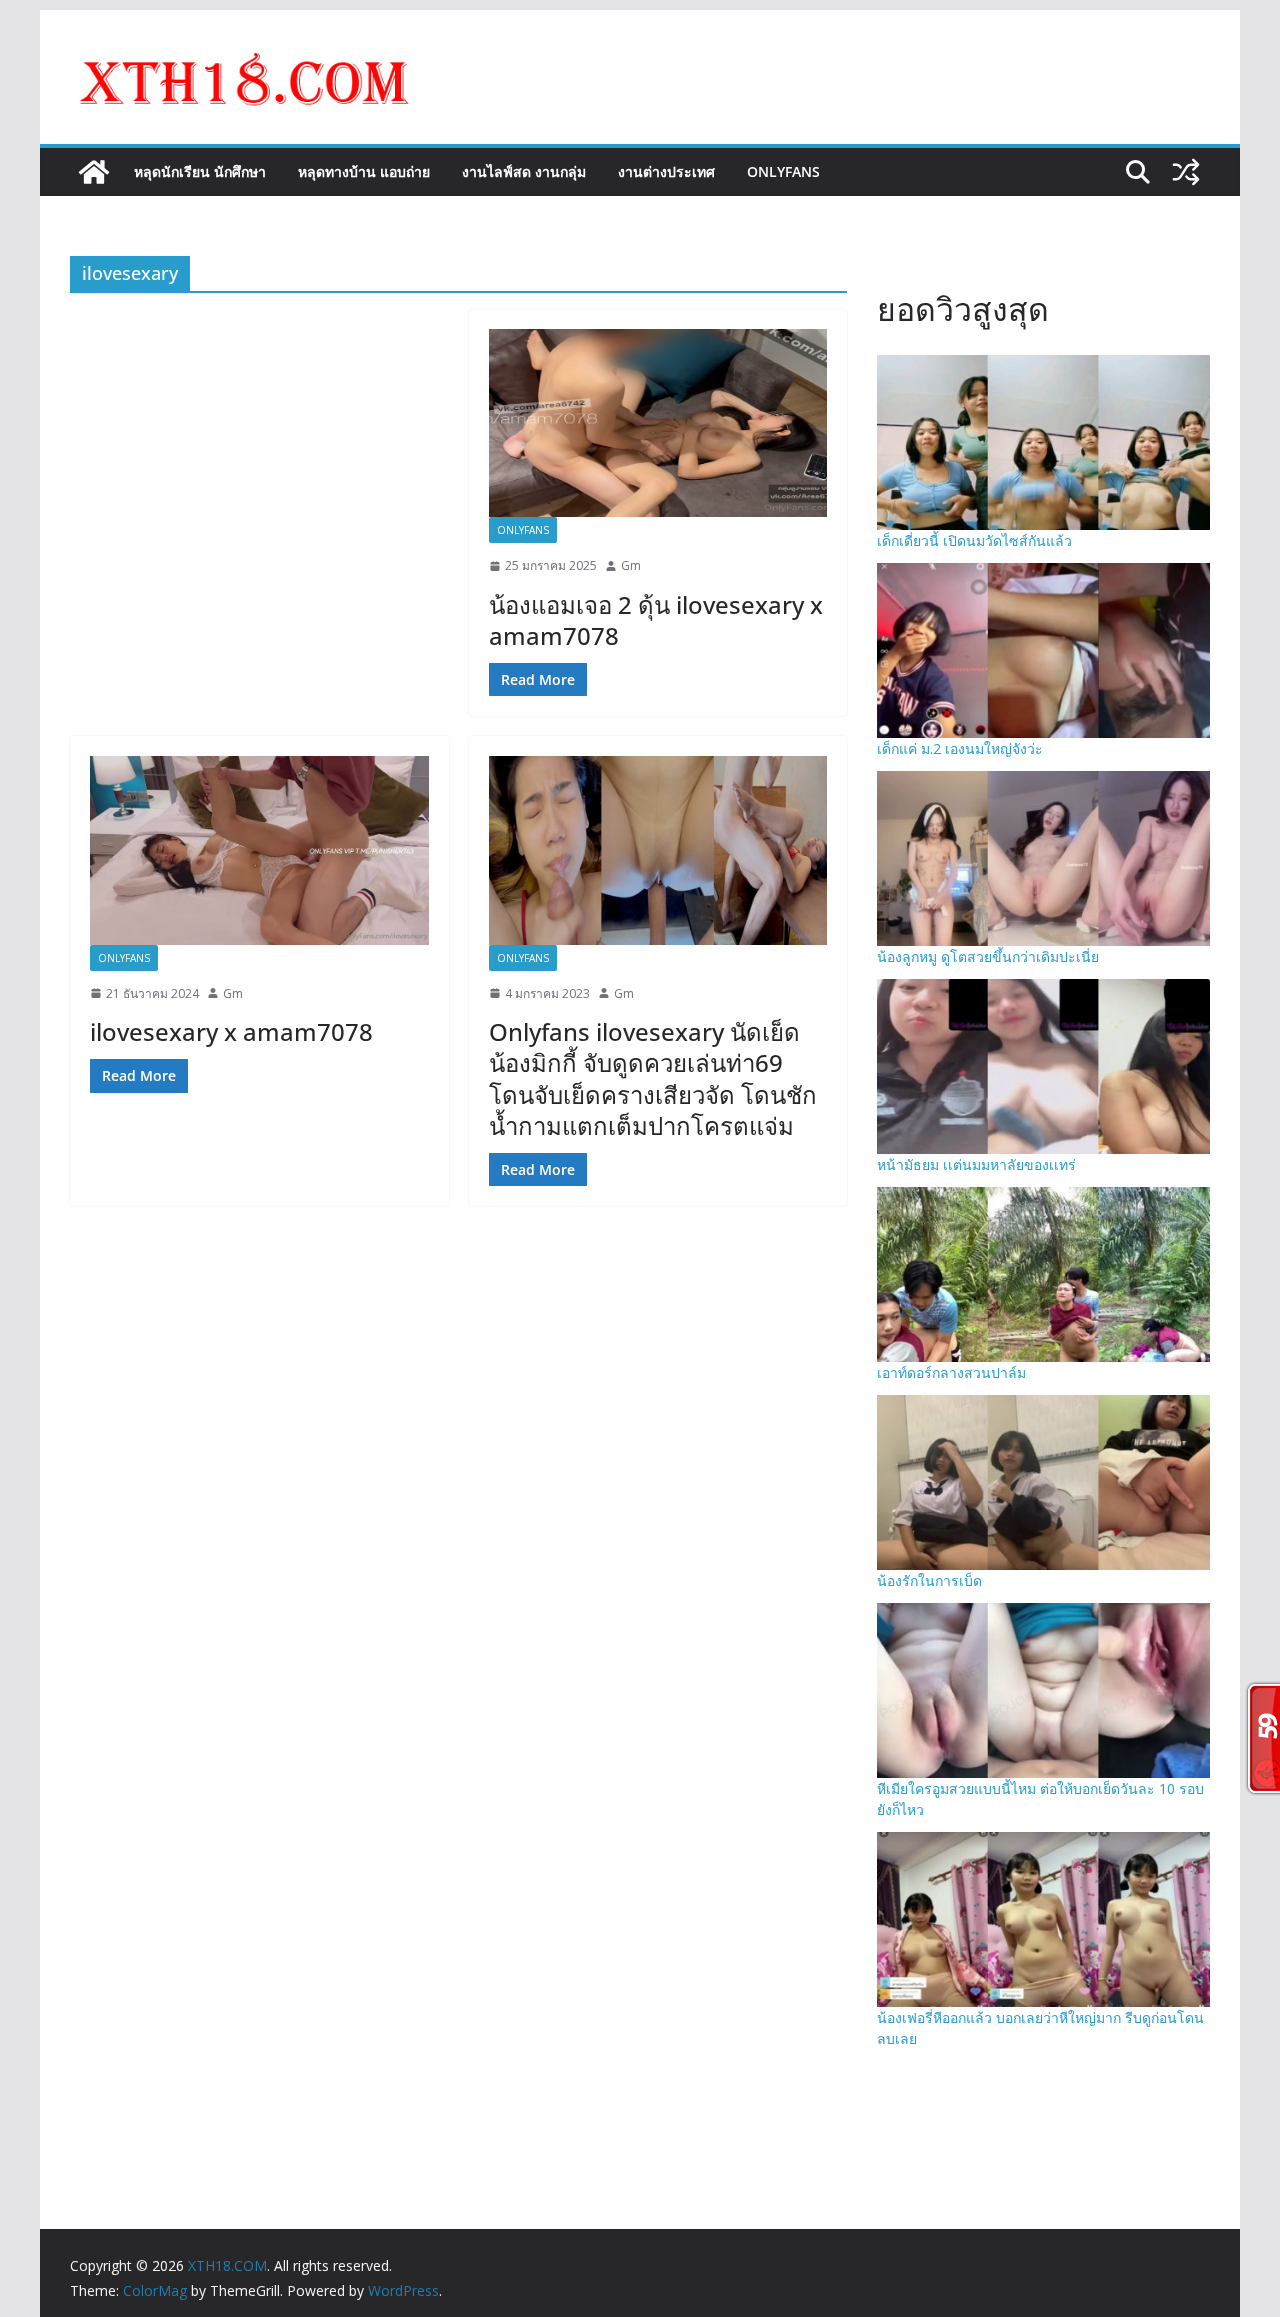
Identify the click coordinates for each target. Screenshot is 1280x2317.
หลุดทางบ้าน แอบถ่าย (364, 171)
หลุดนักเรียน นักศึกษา (200, 171)
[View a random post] (1186, 172)
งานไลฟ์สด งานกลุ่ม (524, 171)
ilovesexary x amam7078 (231, 1031)
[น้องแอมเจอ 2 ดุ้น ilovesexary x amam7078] (658, 423)
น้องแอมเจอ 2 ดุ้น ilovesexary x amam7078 (656, 620)
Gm (631, 565)
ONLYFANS (783, 171)
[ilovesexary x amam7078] (259, 850)
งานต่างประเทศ (666, 171)
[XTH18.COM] (94, 172)
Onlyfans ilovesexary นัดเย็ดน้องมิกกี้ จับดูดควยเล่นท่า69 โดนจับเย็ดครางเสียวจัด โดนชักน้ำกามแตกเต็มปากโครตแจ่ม (653, 1078)
